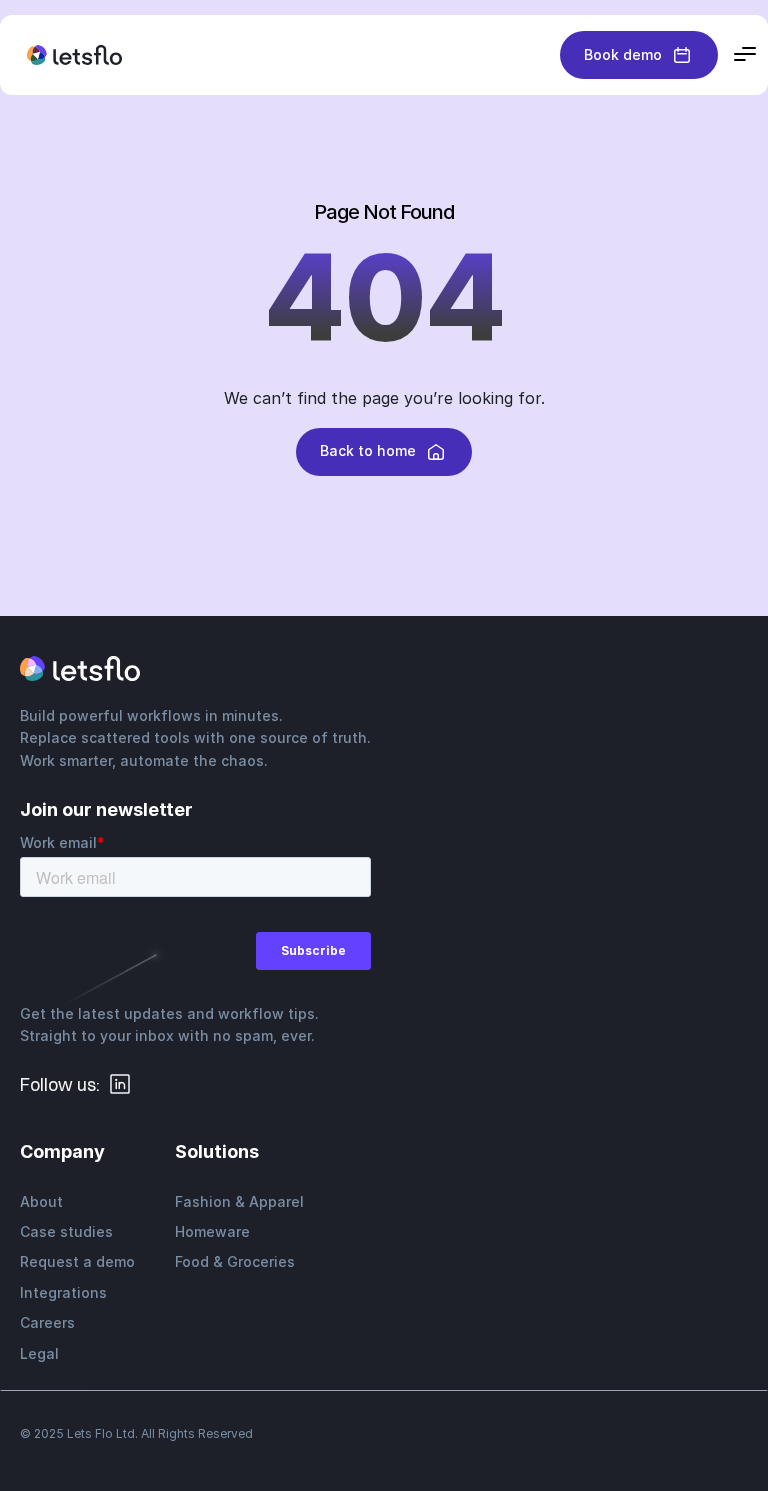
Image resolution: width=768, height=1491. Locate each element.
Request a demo (77, 1261)
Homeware (212, 1231)
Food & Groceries (235, 1261)
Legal (39, 1353)
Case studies (66, 1231)
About (41, 1201)
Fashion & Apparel (239, 1201)
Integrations (63, 1292)
